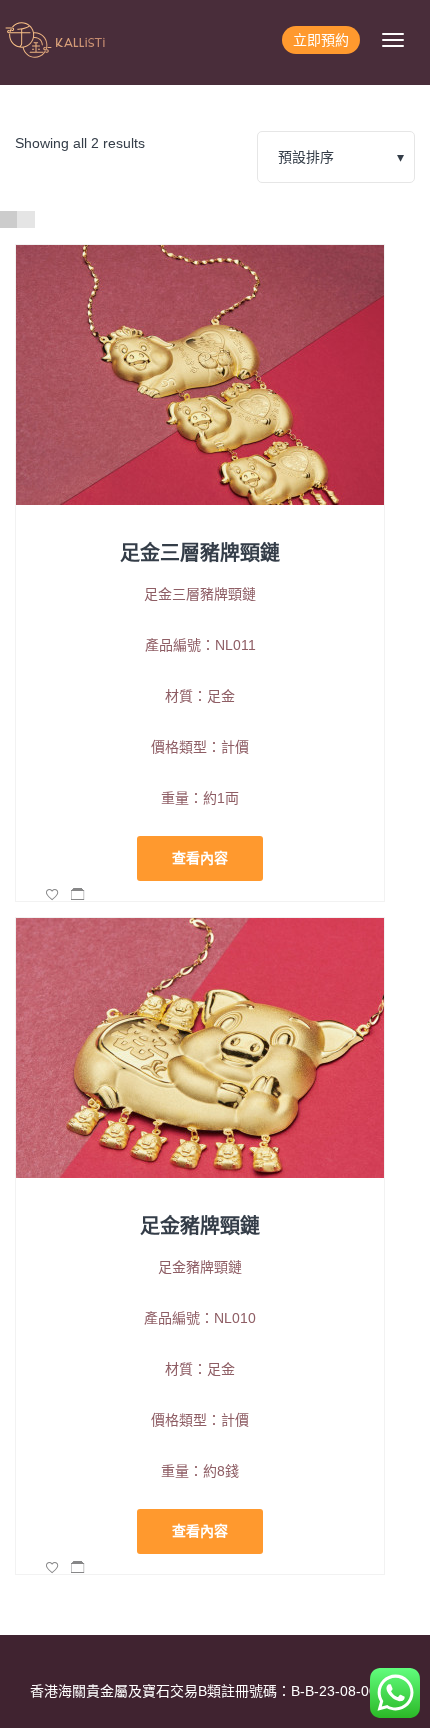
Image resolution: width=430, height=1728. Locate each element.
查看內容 (200, 858)
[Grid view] (8, 219)
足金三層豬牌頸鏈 (200, 553)
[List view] (25, 219)
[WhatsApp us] (395, 1693)
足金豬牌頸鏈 (200, 1226)
